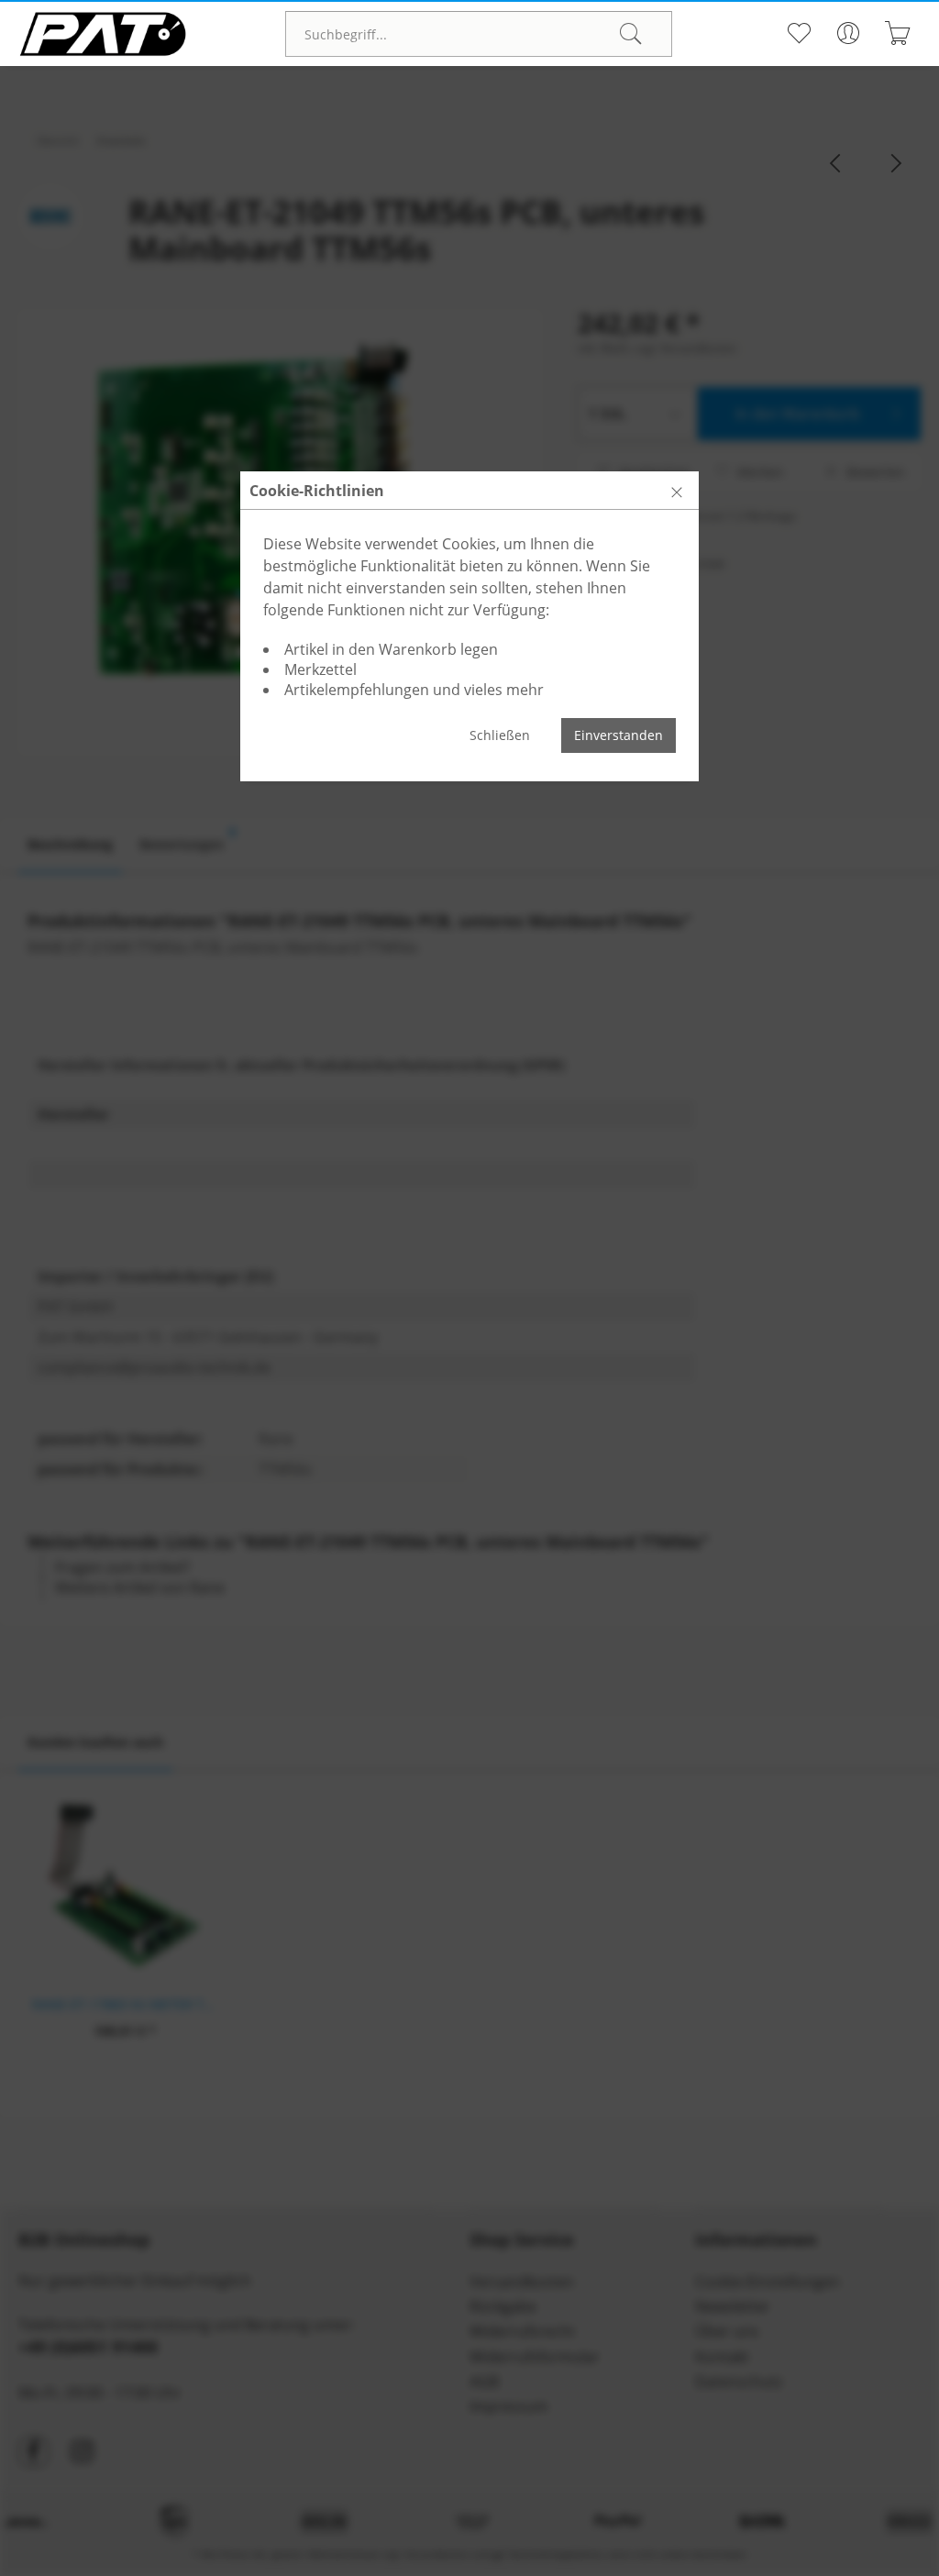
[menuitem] (479, 34)
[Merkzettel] (799, 33)
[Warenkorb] (898, 33)
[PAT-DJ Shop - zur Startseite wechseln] (103, 34)
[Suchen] (631, 34)
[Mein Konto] (849, 33)
